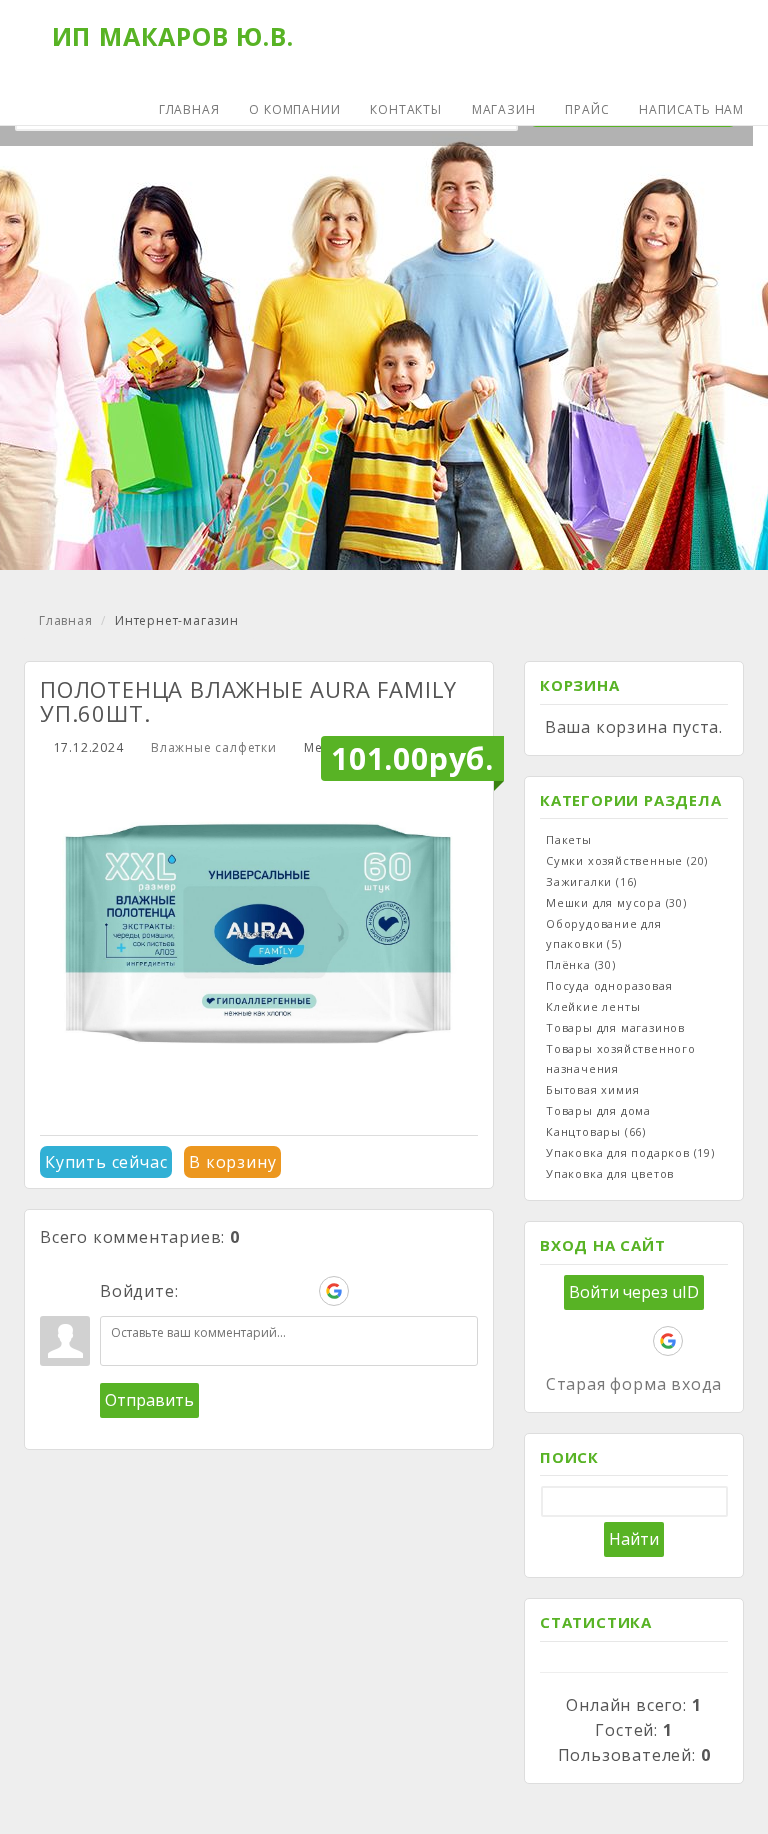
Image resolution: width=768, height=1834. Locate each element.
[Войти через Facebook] (266, 1291)
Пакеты (569, 839)
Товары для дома (598, 1110)
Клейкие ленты (593, 1006)
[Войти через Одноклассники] (368, 1291)
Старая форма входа (634, 1384)
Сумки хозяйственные (627, 860)
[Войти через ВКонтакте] (232, 1291)
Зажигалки (591, 881)
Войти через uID (634, 1292)
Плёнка (581, 964)
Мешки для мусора (616, 902)
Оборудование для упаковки (604, 933)
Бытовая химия (592, 1089)
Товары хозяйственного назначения (621, 1058)
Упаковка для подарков (630, 1152)
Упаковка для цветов (610, 1173)
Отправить (149, 1400)
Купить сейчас (106, 1162)
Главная (66, 620)
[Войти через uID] (198, 1291)
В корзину (232, 1162)
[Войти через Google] (334, 1291)
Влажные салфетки (214, 747)
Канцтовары (596, 1131)
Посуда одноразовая (609, 985)
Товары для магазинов (615, 1027)
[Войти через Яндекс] (300, 1291)
